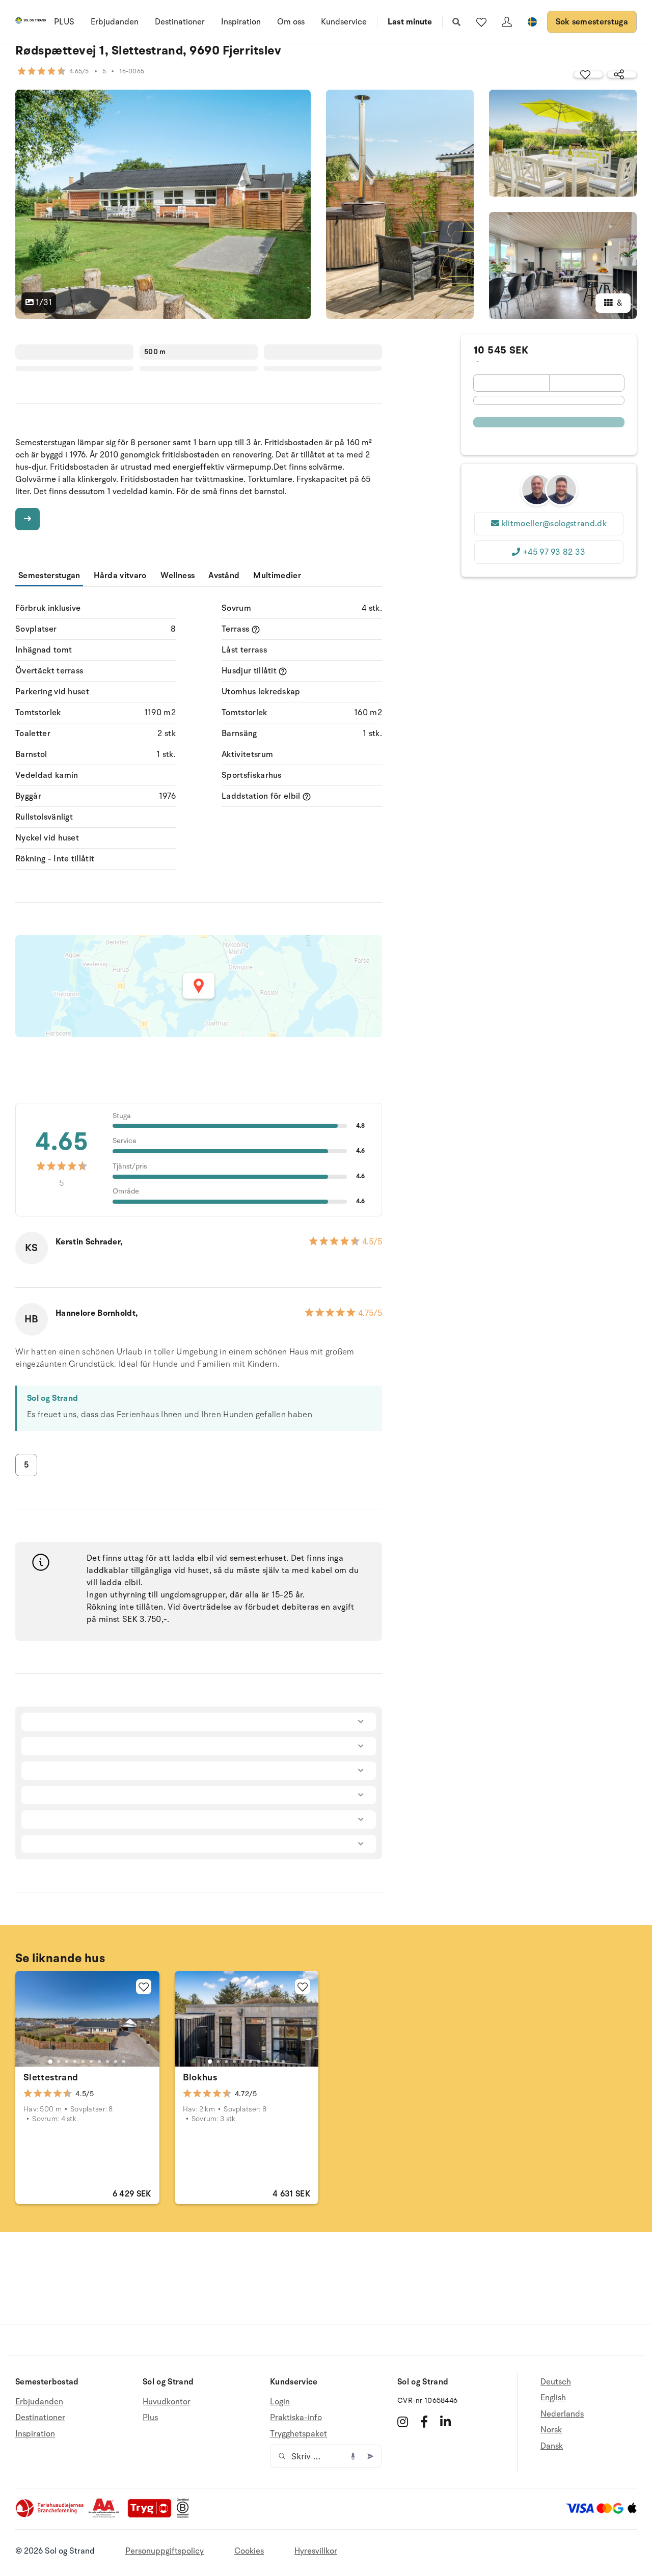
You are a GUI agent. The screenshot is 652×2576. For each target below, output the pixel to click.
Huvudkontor (167, 2402)
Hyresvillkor (316, 2551)
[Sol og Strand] (31, 22)
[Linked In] (445, 2422)
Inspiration (241, 22)
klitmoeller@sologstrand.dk (554, 524)
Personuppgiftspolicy (165, 2551)
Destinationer (180, 22)
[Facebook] (424, 2422)
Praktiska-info (296, 2418)
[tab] (50, 2062)
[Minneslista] (481, 22)
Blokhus (200, 2077)
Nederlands (562, 2414)
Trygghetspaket (298, 2434)
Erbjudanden (115, 22)
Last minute (410, 22)
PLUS (64, 22)
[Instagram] (403, 2422)
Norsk (551, 2430)
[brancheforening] (50, 2515)
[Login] (507, 22)
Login (280, 2402)
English (553, 2398)
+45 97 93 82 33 (554, 552)
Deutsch (556, 2382)
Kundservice (344, 22)
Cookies (249, 2551)
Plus (150, 2418)
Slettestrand (51, 2077)
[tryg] (152, 2515)
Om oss (291, 22)
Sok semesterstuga (592, 22)
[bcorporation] (185, 2515)
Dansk (552, 2446)
